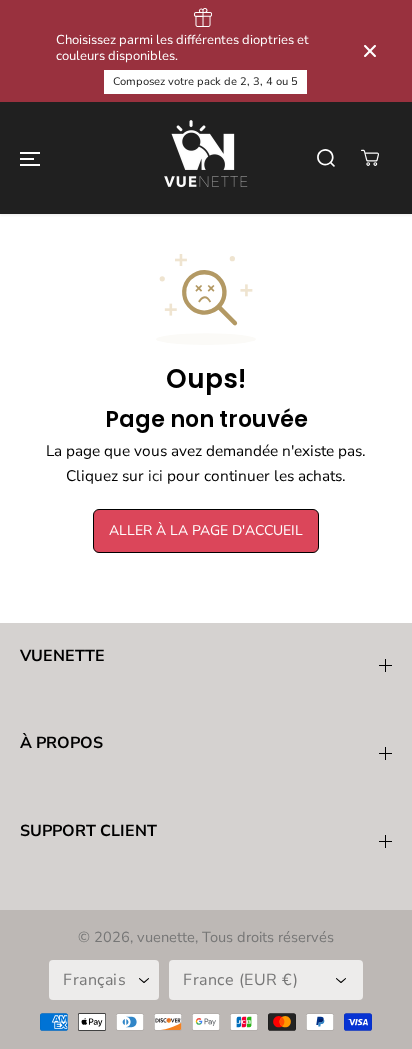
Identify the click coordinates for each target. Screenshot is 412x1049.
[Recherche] (326, 158)
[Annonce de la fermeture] (370, 51)
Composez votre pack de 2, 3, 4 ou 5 (205, 81)
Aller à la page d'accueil (206, 530)
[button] (30, 158)
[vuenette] (206, 158)
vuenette (166, 937)
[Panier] (370, 158)
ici (155, 475)
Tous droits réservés (268, 937)
